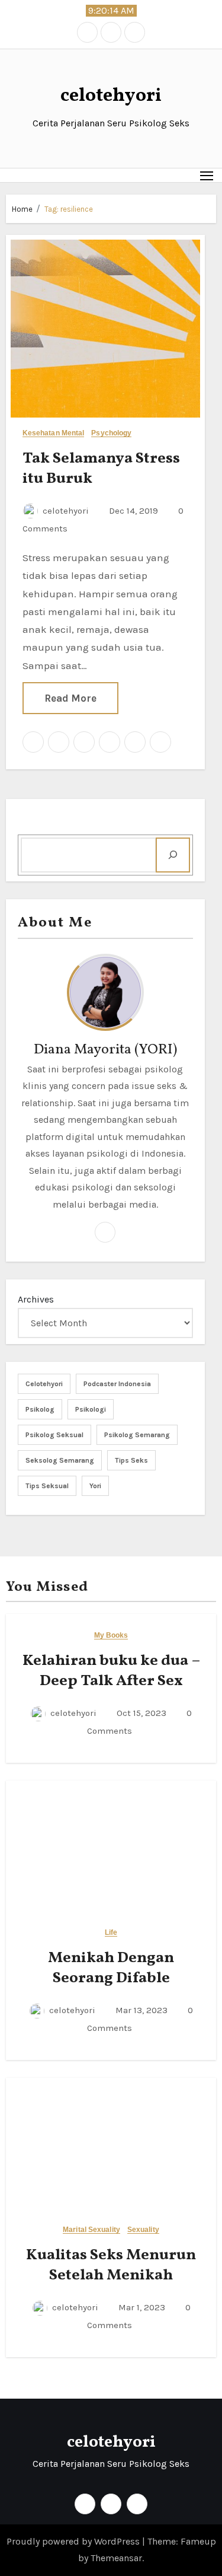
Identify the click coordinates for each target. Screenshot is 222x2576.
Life (111, 1933)
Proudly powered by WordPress (74, 2541)
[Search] (173, 855)
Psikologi (91, 1409)
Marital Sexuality (91, 2230)
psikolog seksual (54, 1435)
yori (95, 1486)
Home (22, 209)
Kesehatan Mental (54, 433)
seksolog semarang (60, 1460)
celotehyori (111, 96)
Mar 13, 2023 (140, 2010)
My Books (111, 1636)
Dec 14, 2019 (132, 511)
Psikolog (40, 1409)
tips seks (131, 1460)
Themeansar (116, 2558)
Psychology (111, 433)
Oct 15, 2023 (140, 1713)
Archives (36, 1299)
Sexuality (143, 2230)
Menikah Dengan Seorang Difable (111, 1968)
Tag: (69, 209)
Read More (70, 698)
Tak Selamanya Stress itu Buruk (101, 469)
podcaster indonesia (117, 1384)
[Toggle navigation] (207, 175)
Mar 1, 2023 (141, 2307)
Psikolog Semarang (137, 1435)
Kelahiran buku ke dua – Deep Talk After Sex (111, 1671)
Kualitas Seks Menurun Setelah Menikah (111, 2265)
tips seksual (47, 1486)
